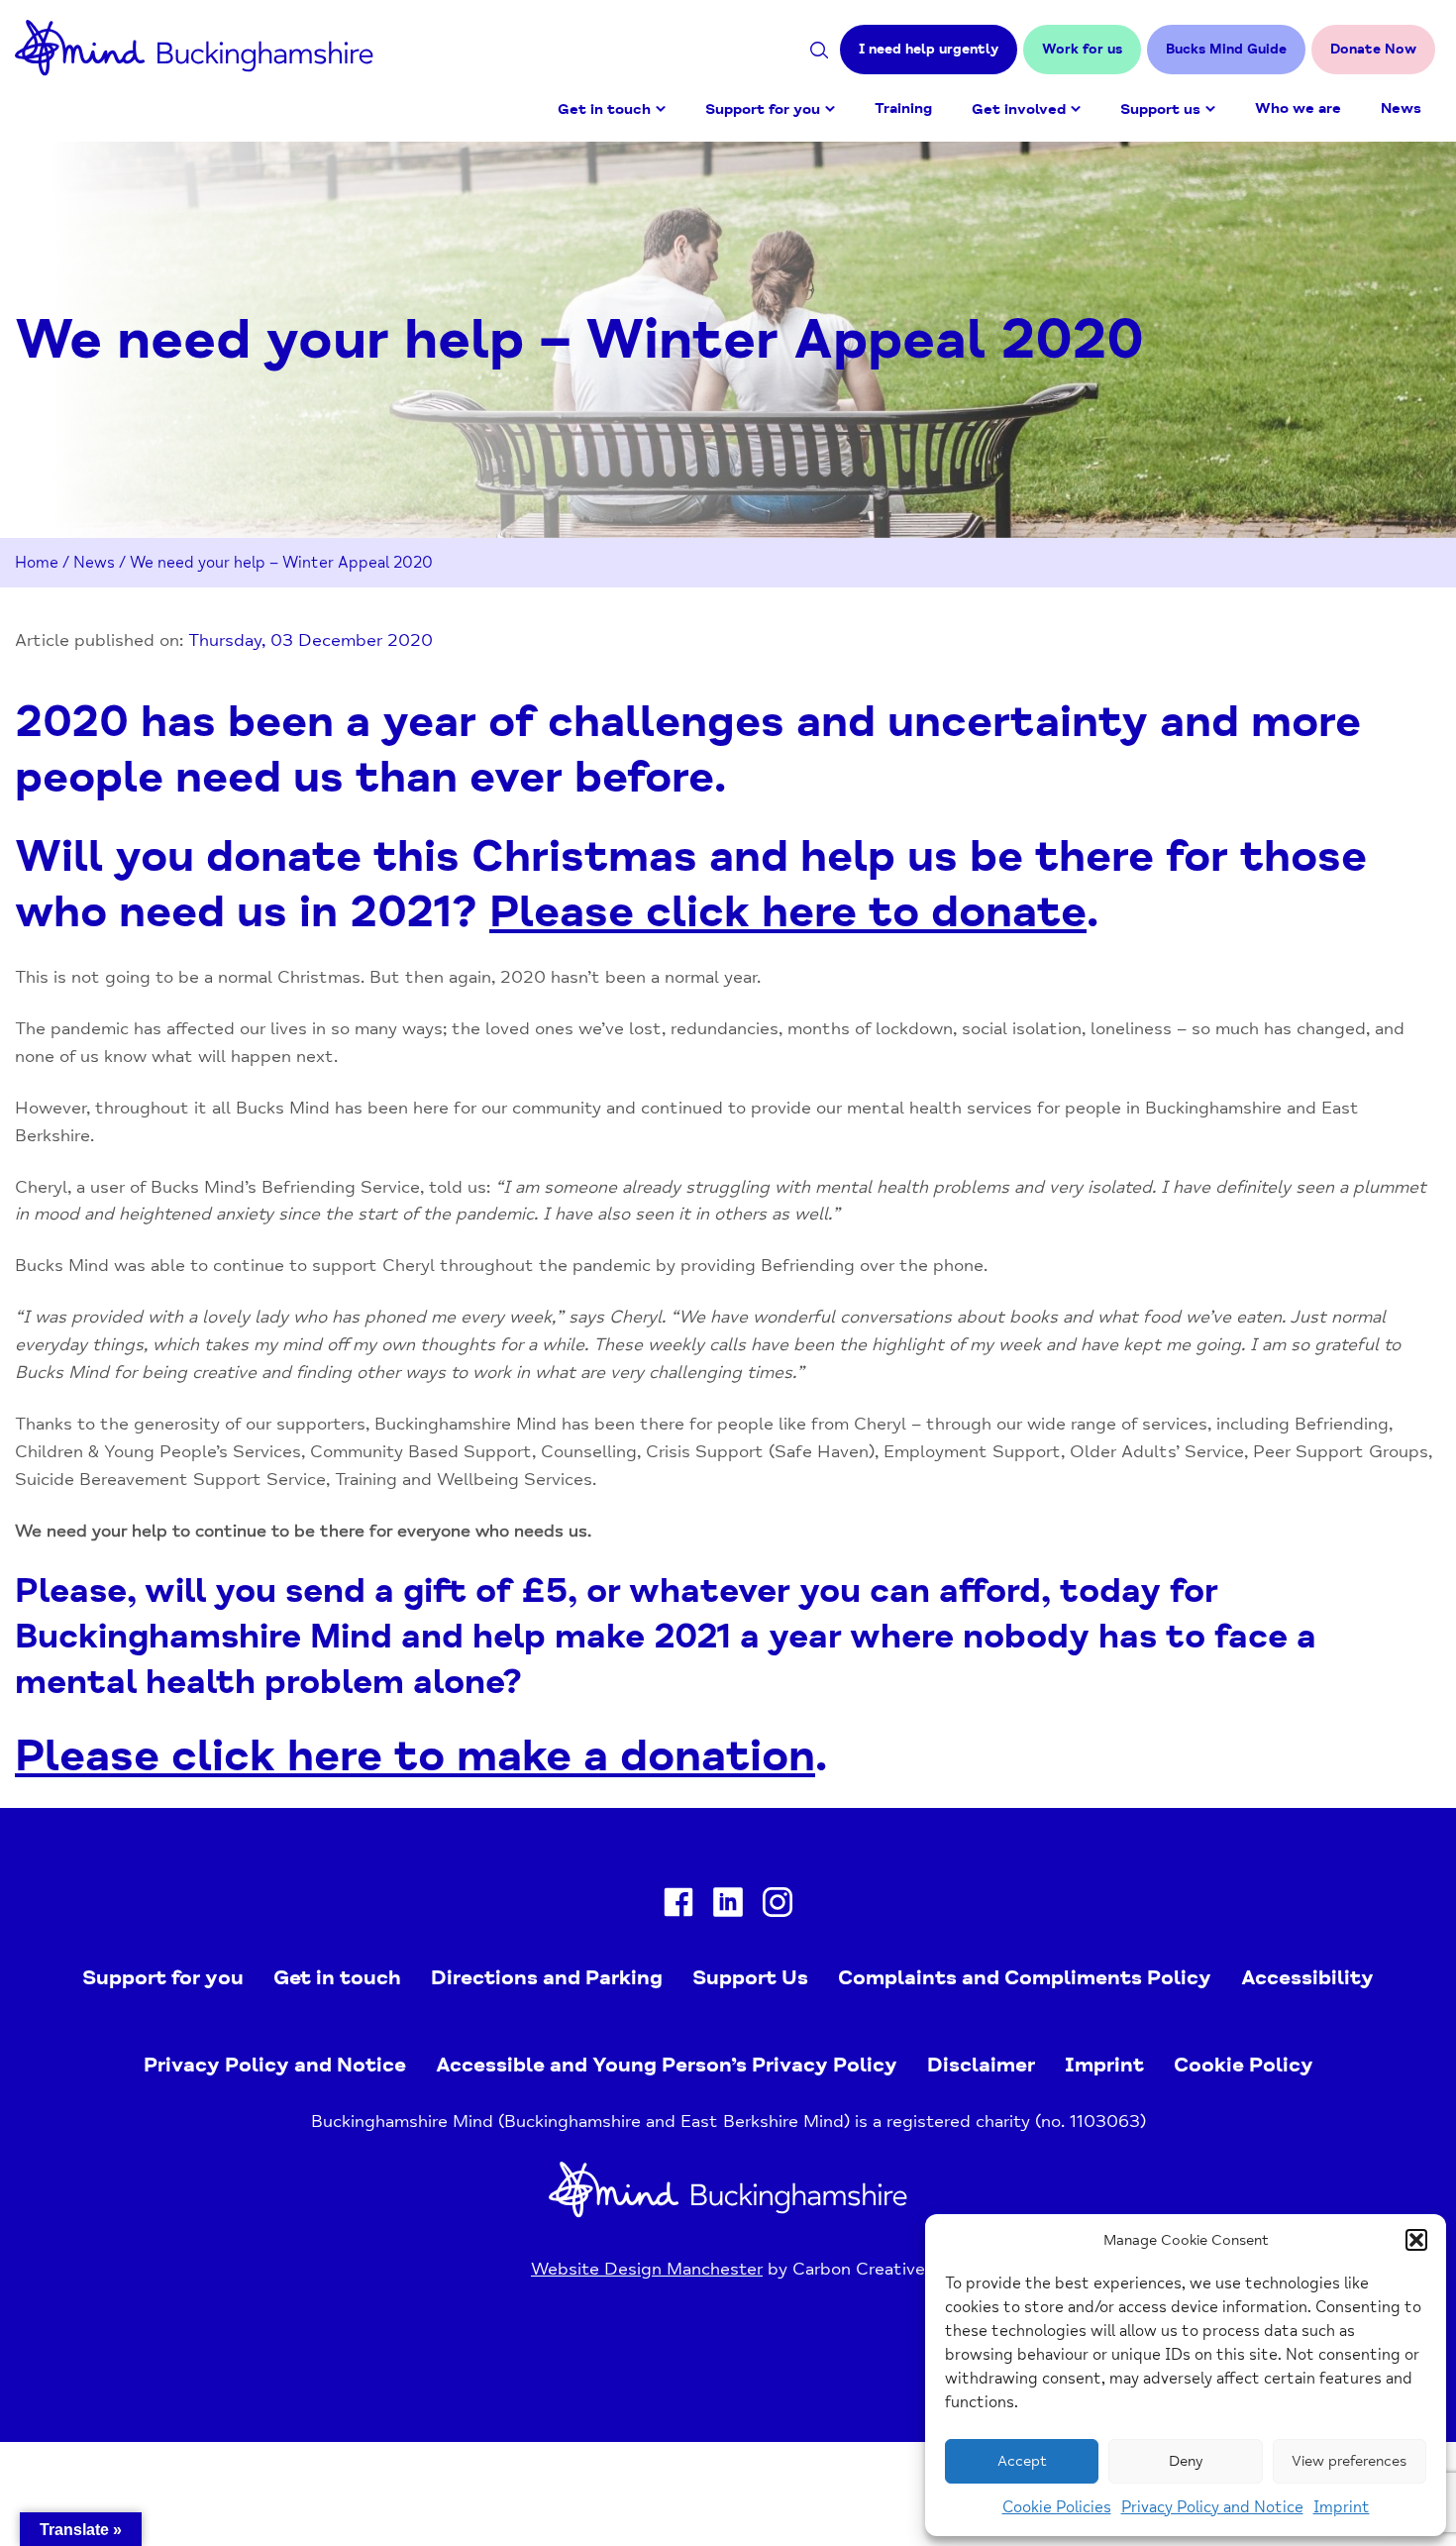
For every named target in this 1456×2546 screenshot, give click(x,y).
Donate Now (1373, 49)
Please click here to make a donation (415, 1756)
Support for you (763, 109)
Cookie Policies (1057, 2507)
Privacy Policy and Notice (1212, 2507)
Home (37, 563)
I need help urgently (929, 49)
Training (903, 108)
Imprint (1342, 2507)
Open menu (661, 109)
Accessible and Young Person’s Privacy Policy (667, 2065)
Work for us (1082, 49)
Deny (1186, 2461)
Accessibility (1307, 1977)
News (1401, 108)
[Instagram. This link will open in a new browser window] (778, 1907)
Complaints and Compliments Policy (1025, 1977)
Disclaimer (981, 2065)
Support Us (750, 1977)
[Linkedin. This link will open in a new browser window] (728, 1907)
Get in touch (604, 109)
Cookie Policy (1244, 2065)
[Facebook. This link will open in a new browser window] (678, 1907)
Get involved (1019, 109)
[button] (1416, 2240)
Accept (1022, 2461)
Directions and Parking (547, 1977)
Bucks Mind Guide (1226, 49)
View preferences (1349, 2461)
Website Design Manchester (647, 2269)
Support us (1160, 109)
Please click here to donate (788, 912)
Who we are (1298, 108)
